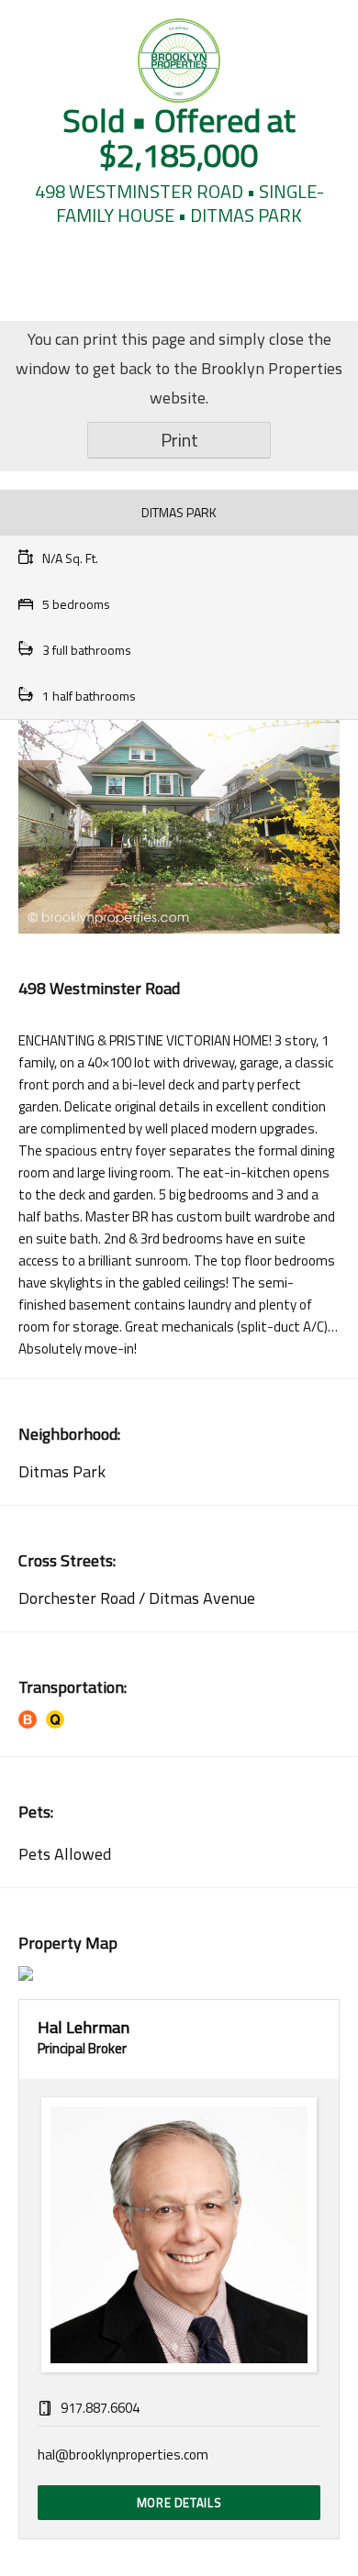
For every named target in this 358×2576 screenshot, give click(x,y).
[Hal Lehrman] (179, 2235)
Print (179, 440)
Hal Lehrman (84, 2027)
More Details (179, 2503)
